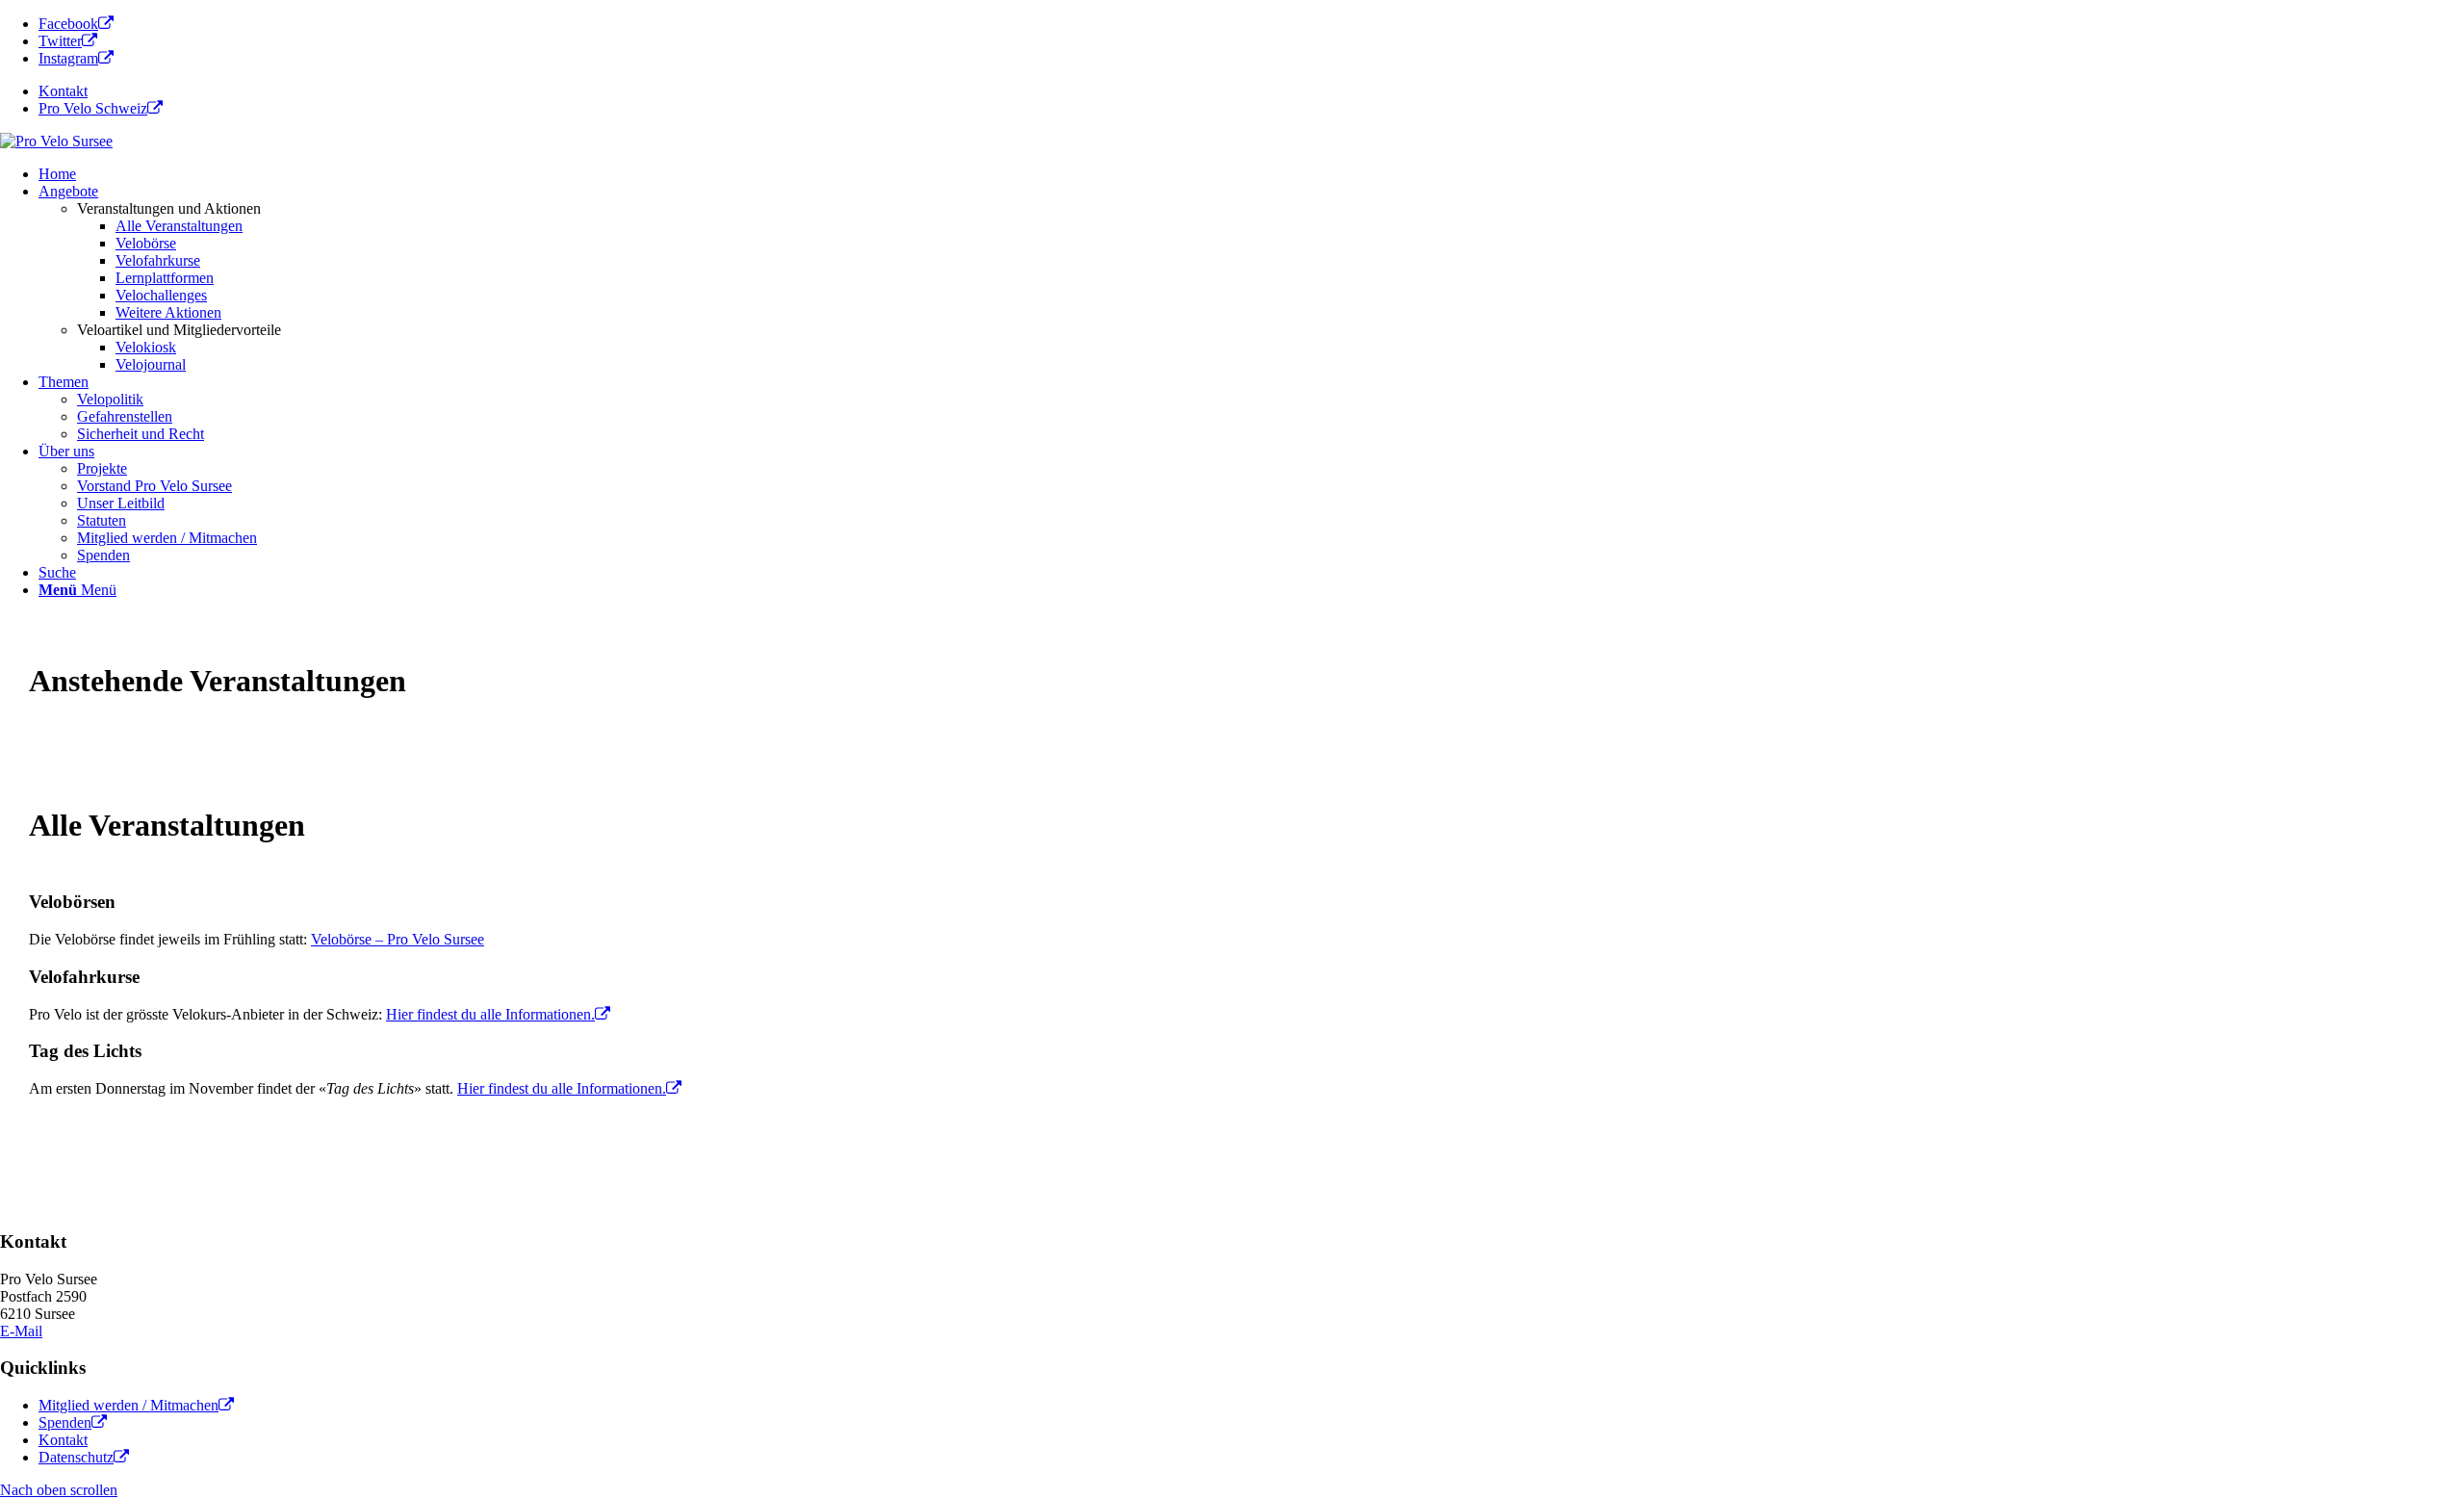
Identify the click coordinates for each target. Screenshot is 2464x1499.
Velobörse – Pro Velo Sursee (398, 939)
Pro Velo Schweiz (93, 108)
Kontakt (63, 91)
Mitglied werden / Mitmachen (128, 1405)
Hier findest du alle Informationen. (490, 1014)
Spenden (65, 1422)
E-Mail (21, 1331)
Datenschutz (76, 1457)
